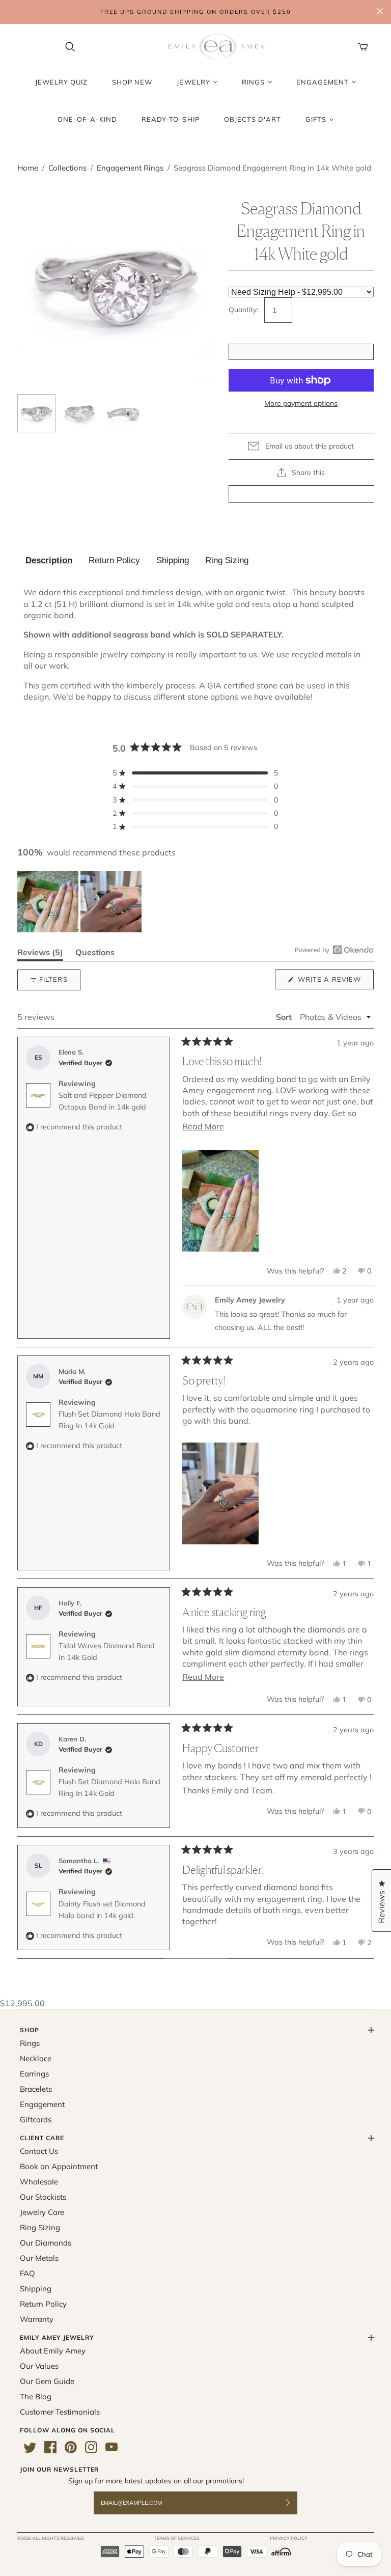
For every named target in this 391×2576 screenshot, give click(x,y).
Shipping (173, 560)
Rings (30, 2043)
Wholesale (39, 2182)
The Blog (36, 2397)
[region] (80, 902)
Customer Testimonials (60, 2412)
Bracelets (36, 2089)
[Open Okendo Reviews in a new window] (334, 950)
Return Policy (114, 560)
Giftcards (36, 2120)
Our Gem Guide (47, 2381)
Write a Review (335, 982)
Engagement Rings (130, 168)
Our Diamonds (46, 2243)
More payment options (301, 403)
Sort (285, 1017)
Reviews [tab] (40, 954)
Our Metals (39, 2258)
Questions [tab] (95, 954)
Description (49, 560)
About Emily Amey (53, 2351)
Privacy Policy (289, 2538)
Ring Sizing (227, 560)
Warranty (37, 2319)
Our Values (39, 2366)
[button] (195, 773)
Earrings (34, 2074)
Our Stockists (43, 2197)
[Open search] (70, 47)
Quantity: (243, 310)
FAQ (27, 2273)
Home (28, 168)
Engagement (42, 2104)
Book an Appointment (59, 2166)
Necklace (36, 2058)
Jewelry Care (42, 2212)
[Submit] (294, 2503)
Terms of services (177, 2538)
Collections (67, 168)
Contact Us (39, 2151)
